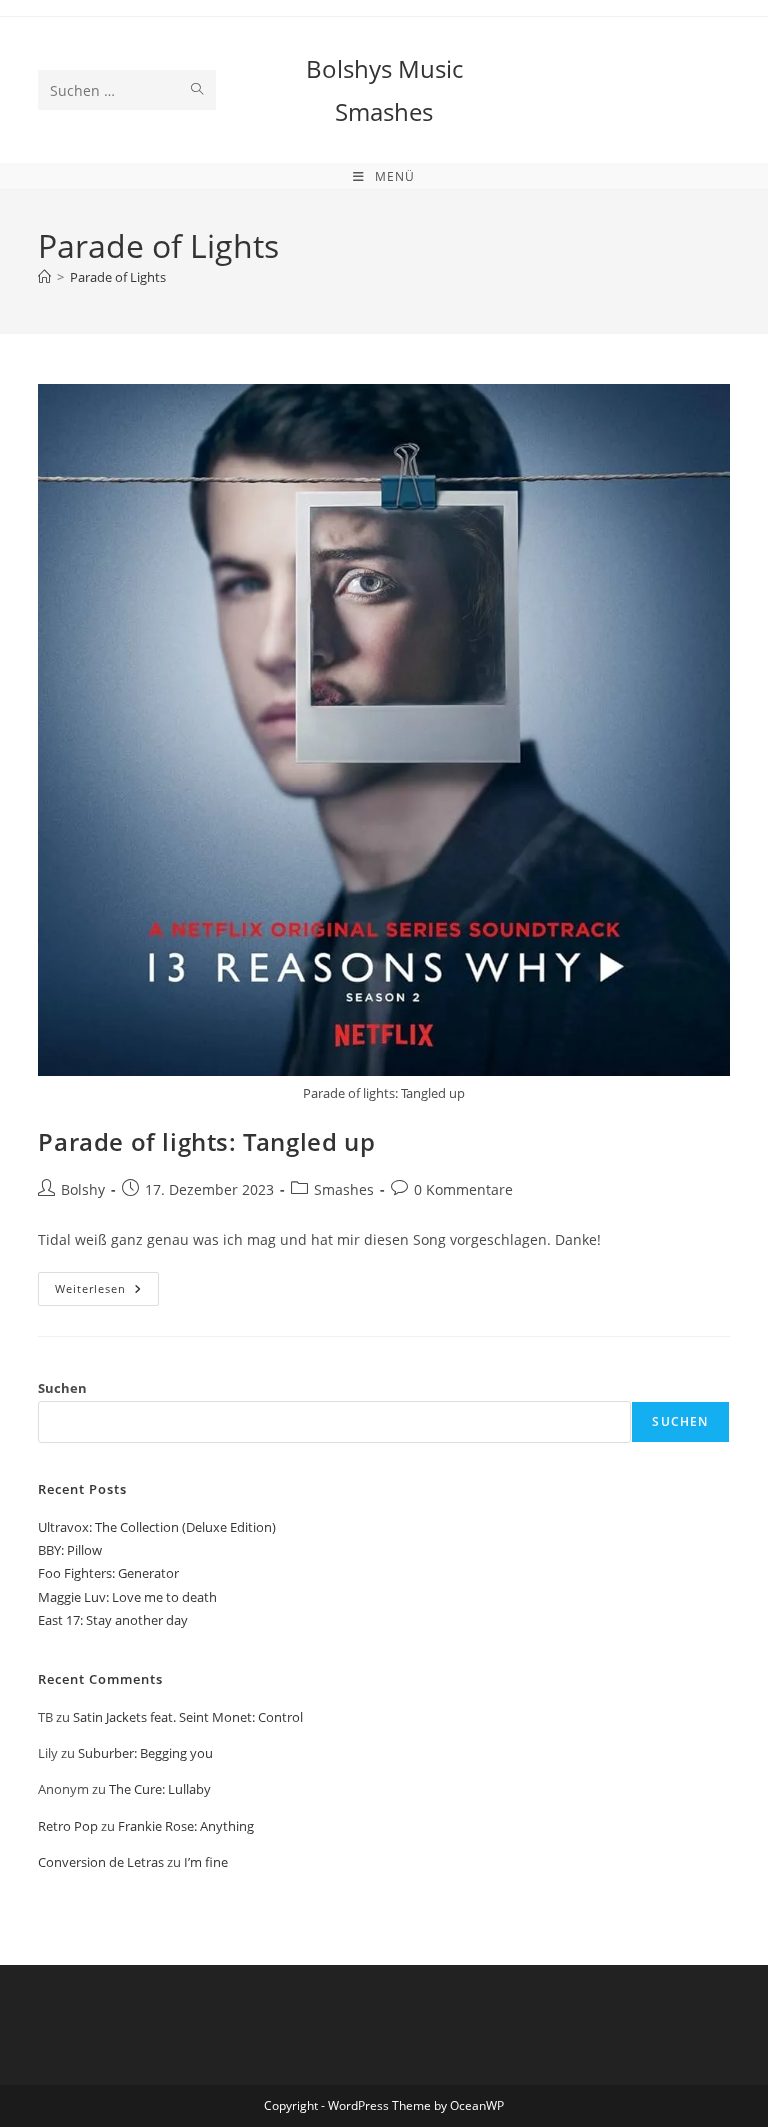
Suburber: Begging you (145, 1753)
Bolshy (83, 1189)
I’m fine (206, 1862)
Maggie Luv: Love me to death (127, 1597)
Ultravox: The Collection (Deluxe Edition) (157, 1527)
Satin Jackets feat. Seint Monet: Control (188, 1717)
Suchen (62, 1388)
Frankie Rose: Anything (186, 1826)
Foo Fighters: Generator (108, 1573)
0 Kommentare (463, 1189)
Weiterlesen (107, 1292)
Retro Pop (68, 1826)
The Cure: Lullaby (160, 1789)
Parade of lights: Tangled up (206, 1141)
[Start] (44, 277)
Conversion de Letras (101, 1862)
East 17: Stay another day (113, 1620)
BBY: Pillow (70, 1550)
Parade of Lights (118, 277)
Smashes (344, 1189)
